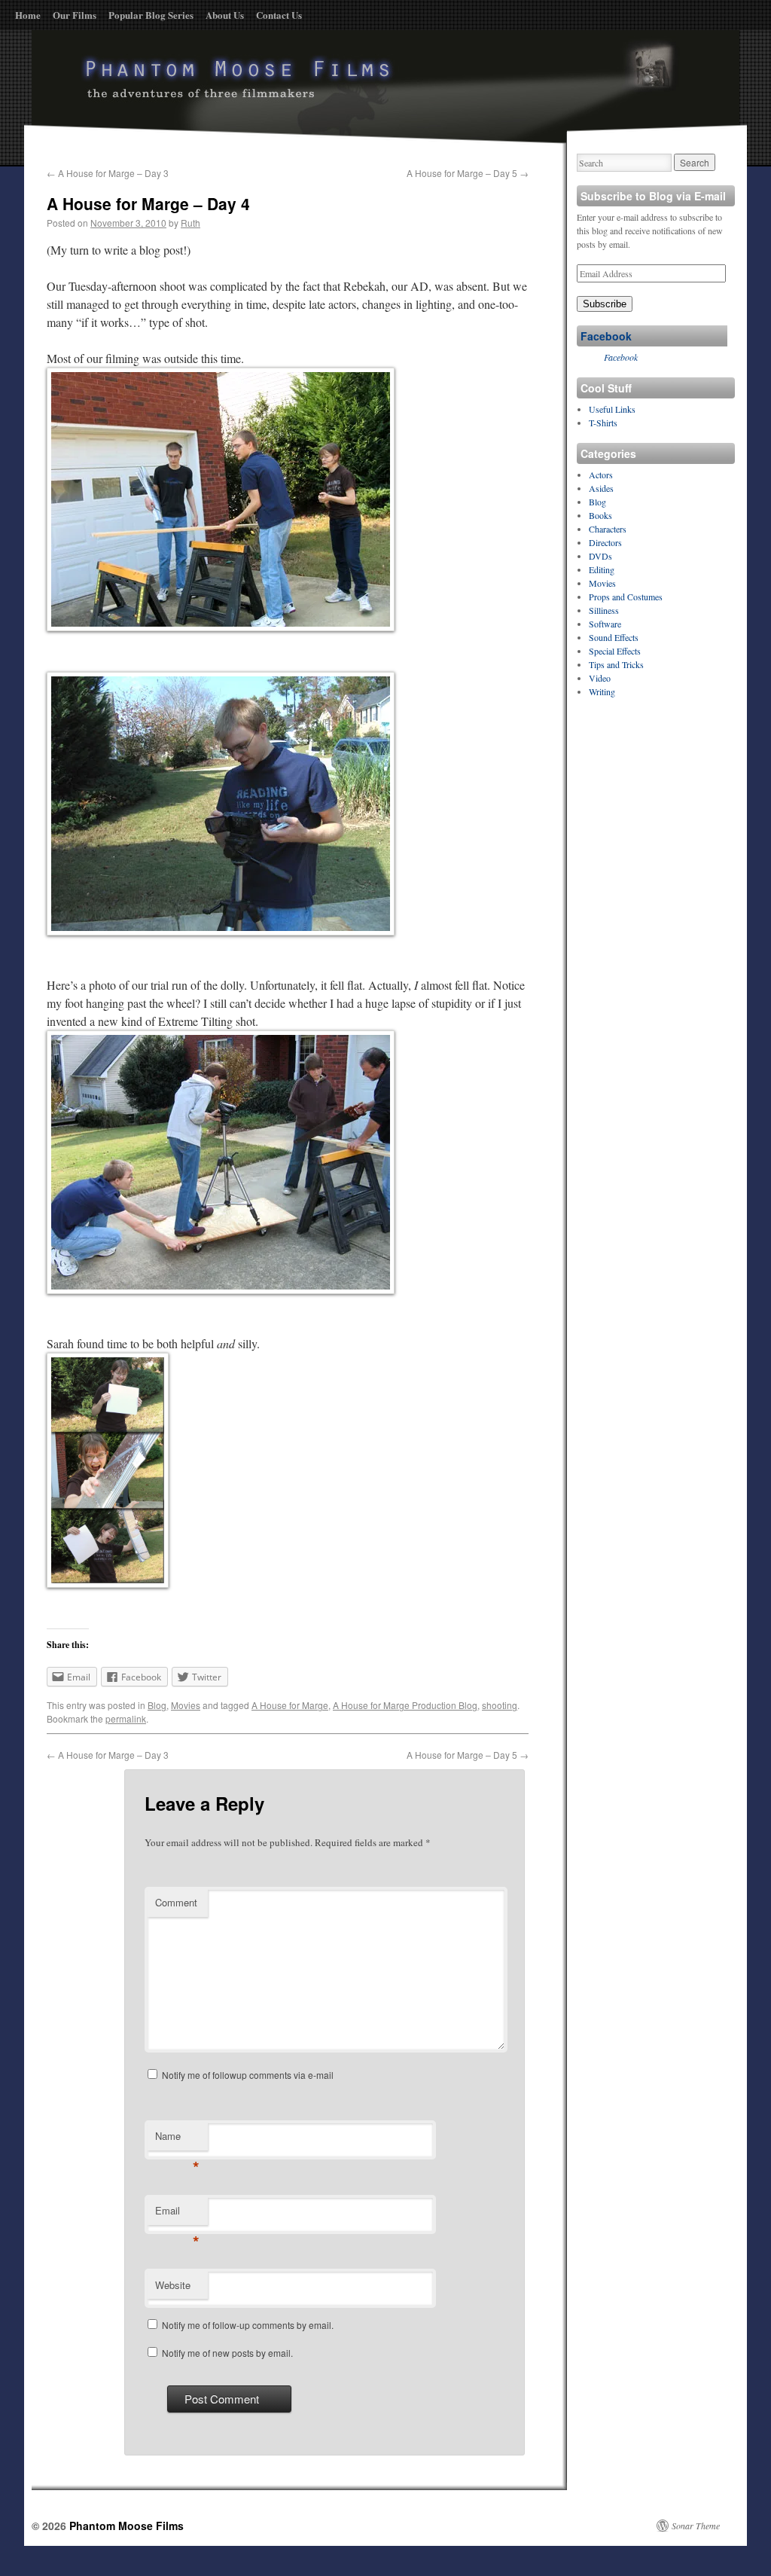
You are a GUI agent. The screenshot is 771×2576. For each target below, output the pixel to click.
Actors (601, 475)
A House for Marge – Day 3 (108, 173)
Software (605, 624)
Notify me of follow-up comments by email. (248, 2325)
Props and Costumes (626, 597)
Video (600, 678)
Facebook (606, 336)
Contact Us (279, 15)
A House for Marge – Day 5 (468, 173)
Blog (157, 1705)
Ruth (190, 223)
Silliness (604, 610)
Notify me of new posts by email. (227, 2353)
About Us (225, 15)
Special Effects (615, 651)
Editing (602, 569)
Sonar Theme (696, 2526)
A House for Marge (290, 1705)
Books (600, 515)
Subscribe (605, 304)
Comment (176, 1902)
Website (173, 2285)
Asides (601, 488)
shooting (500, 1705)
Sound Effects (614, 637)
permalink (126, 1718)
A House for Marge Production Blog (405, 1705)
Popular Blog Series (151, 15)
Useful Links (612, 409)
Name (177, 2140)
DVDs (600, 556)
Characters (608, 529)
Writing (602, 691)
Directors (605, 542)
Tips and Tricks (616, 664)
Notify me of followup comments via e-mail (248, 2075)
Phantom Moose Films (126, 2526)
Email (177, 2214)
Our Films (75, 15)
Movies (186, 1705)
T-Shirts (603, 423)
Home (28, 15)
